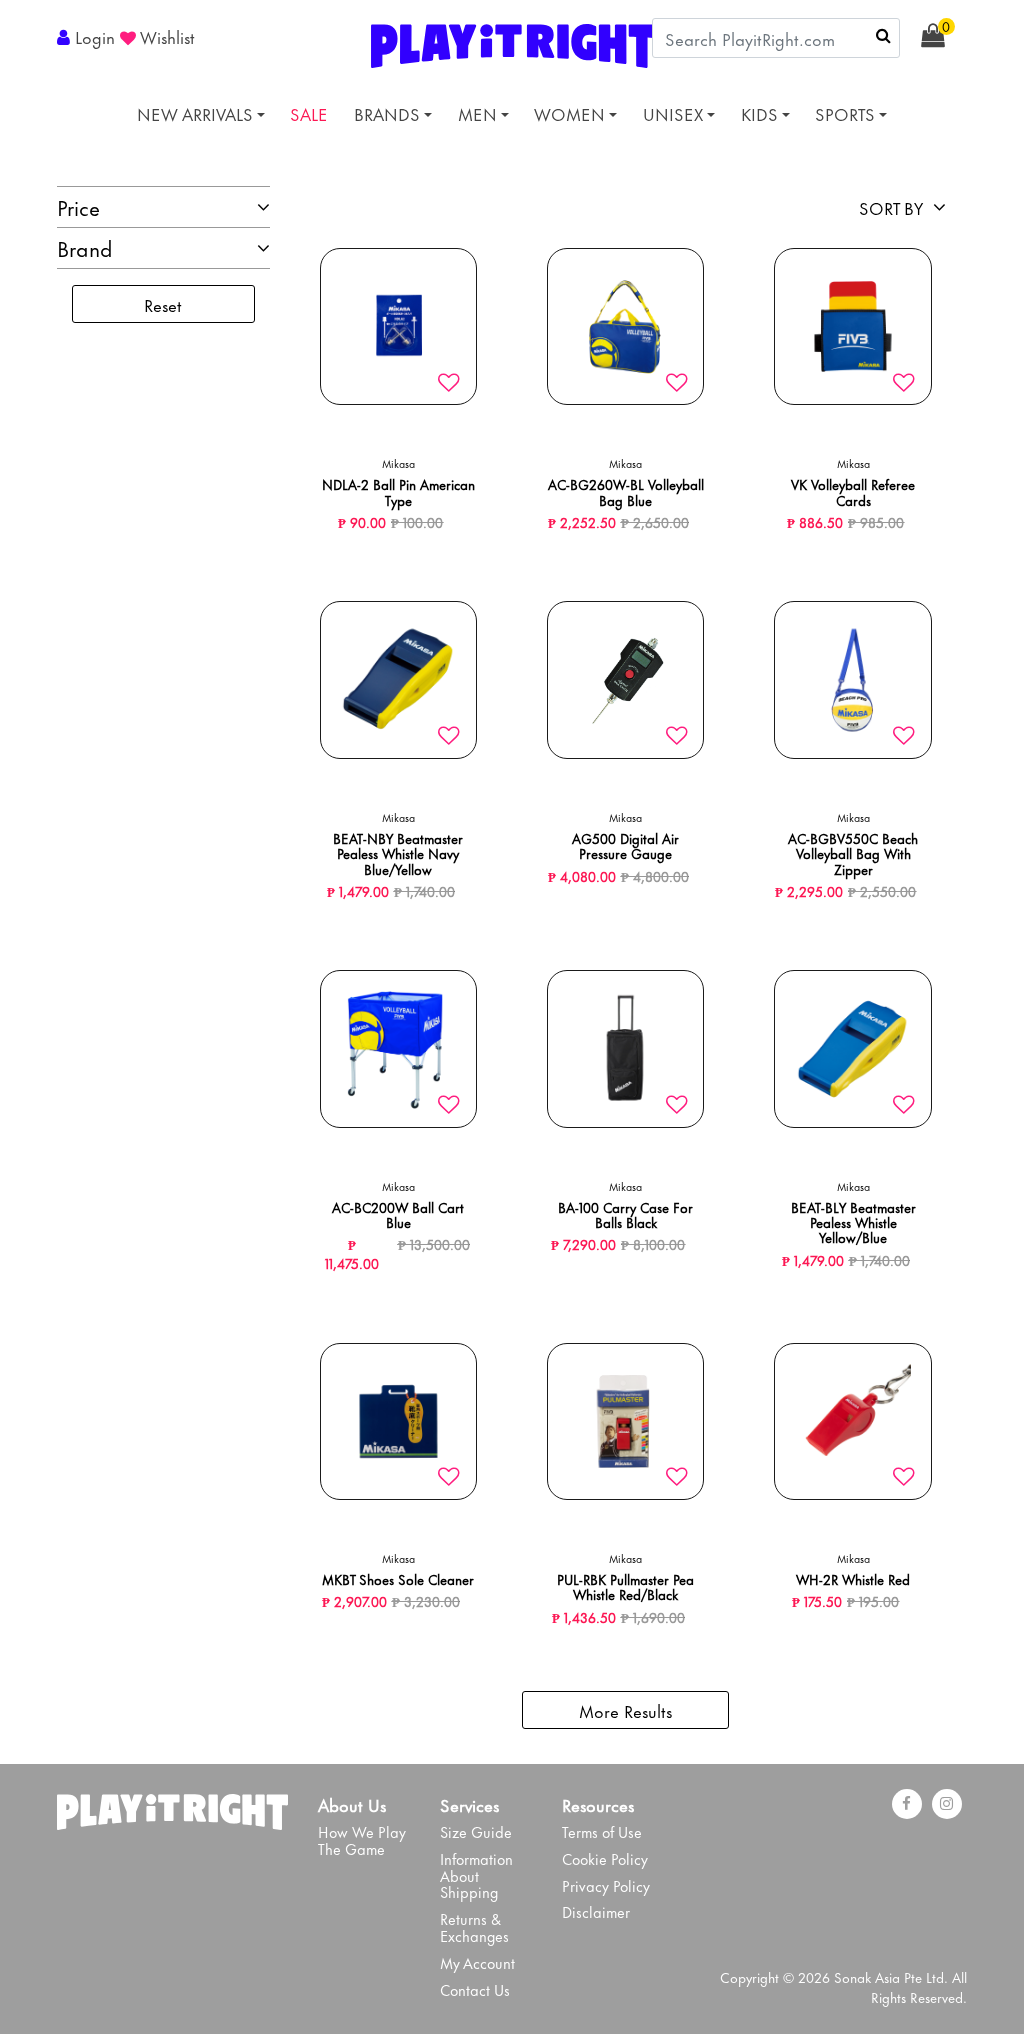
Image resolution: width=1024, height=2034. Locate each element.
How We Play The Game (362, 1840)
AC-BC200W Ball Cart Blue (398, 1214)
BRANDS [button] (387, 113)
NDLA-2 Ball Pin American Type (398, 491)
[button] (88, 36)
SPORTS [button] (845, 113)
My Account (477, 1962)
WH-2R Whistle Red (853, 1578)
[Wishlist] (448, 383)
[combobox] (776, 38)
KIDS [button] (759, 113)
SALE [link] (309, 113)
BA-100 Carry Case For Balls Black (625, 1214)
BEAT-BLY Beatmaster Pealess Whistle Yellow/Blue (853, 1222)
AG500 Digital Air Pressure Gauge (625, 845)
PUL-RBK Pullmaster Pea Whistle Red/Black (625, 1586)
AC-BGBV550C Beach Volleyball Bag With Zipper (853, 853)
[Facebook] (907, 1804)
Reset (163, 304)
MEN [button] (477, 113)
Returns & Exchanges (474, 1927)
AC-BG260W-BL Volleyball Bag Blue (626, 491)
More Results (625, 1710)
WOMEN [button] (569, 113)
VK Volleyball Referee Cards (853, 491)
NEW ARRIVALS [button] (195, 113)
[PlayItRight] (172, 1807)
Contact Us (475, 1989)
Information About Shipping (476, 1875)
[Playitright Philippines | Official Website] (512, 42)
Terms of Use (602, 1831)
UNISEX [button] (673, 113)
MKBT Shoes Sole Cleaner (398, 1578)
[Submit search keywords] (883, 35)
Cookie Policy (605, 1858)
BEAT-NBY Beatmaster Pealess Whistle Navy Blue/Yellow (398, 853)
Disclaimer (596, 1911)
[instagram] (947, 1804)
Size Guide (476, 1831)
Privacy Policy (606, 1885)
